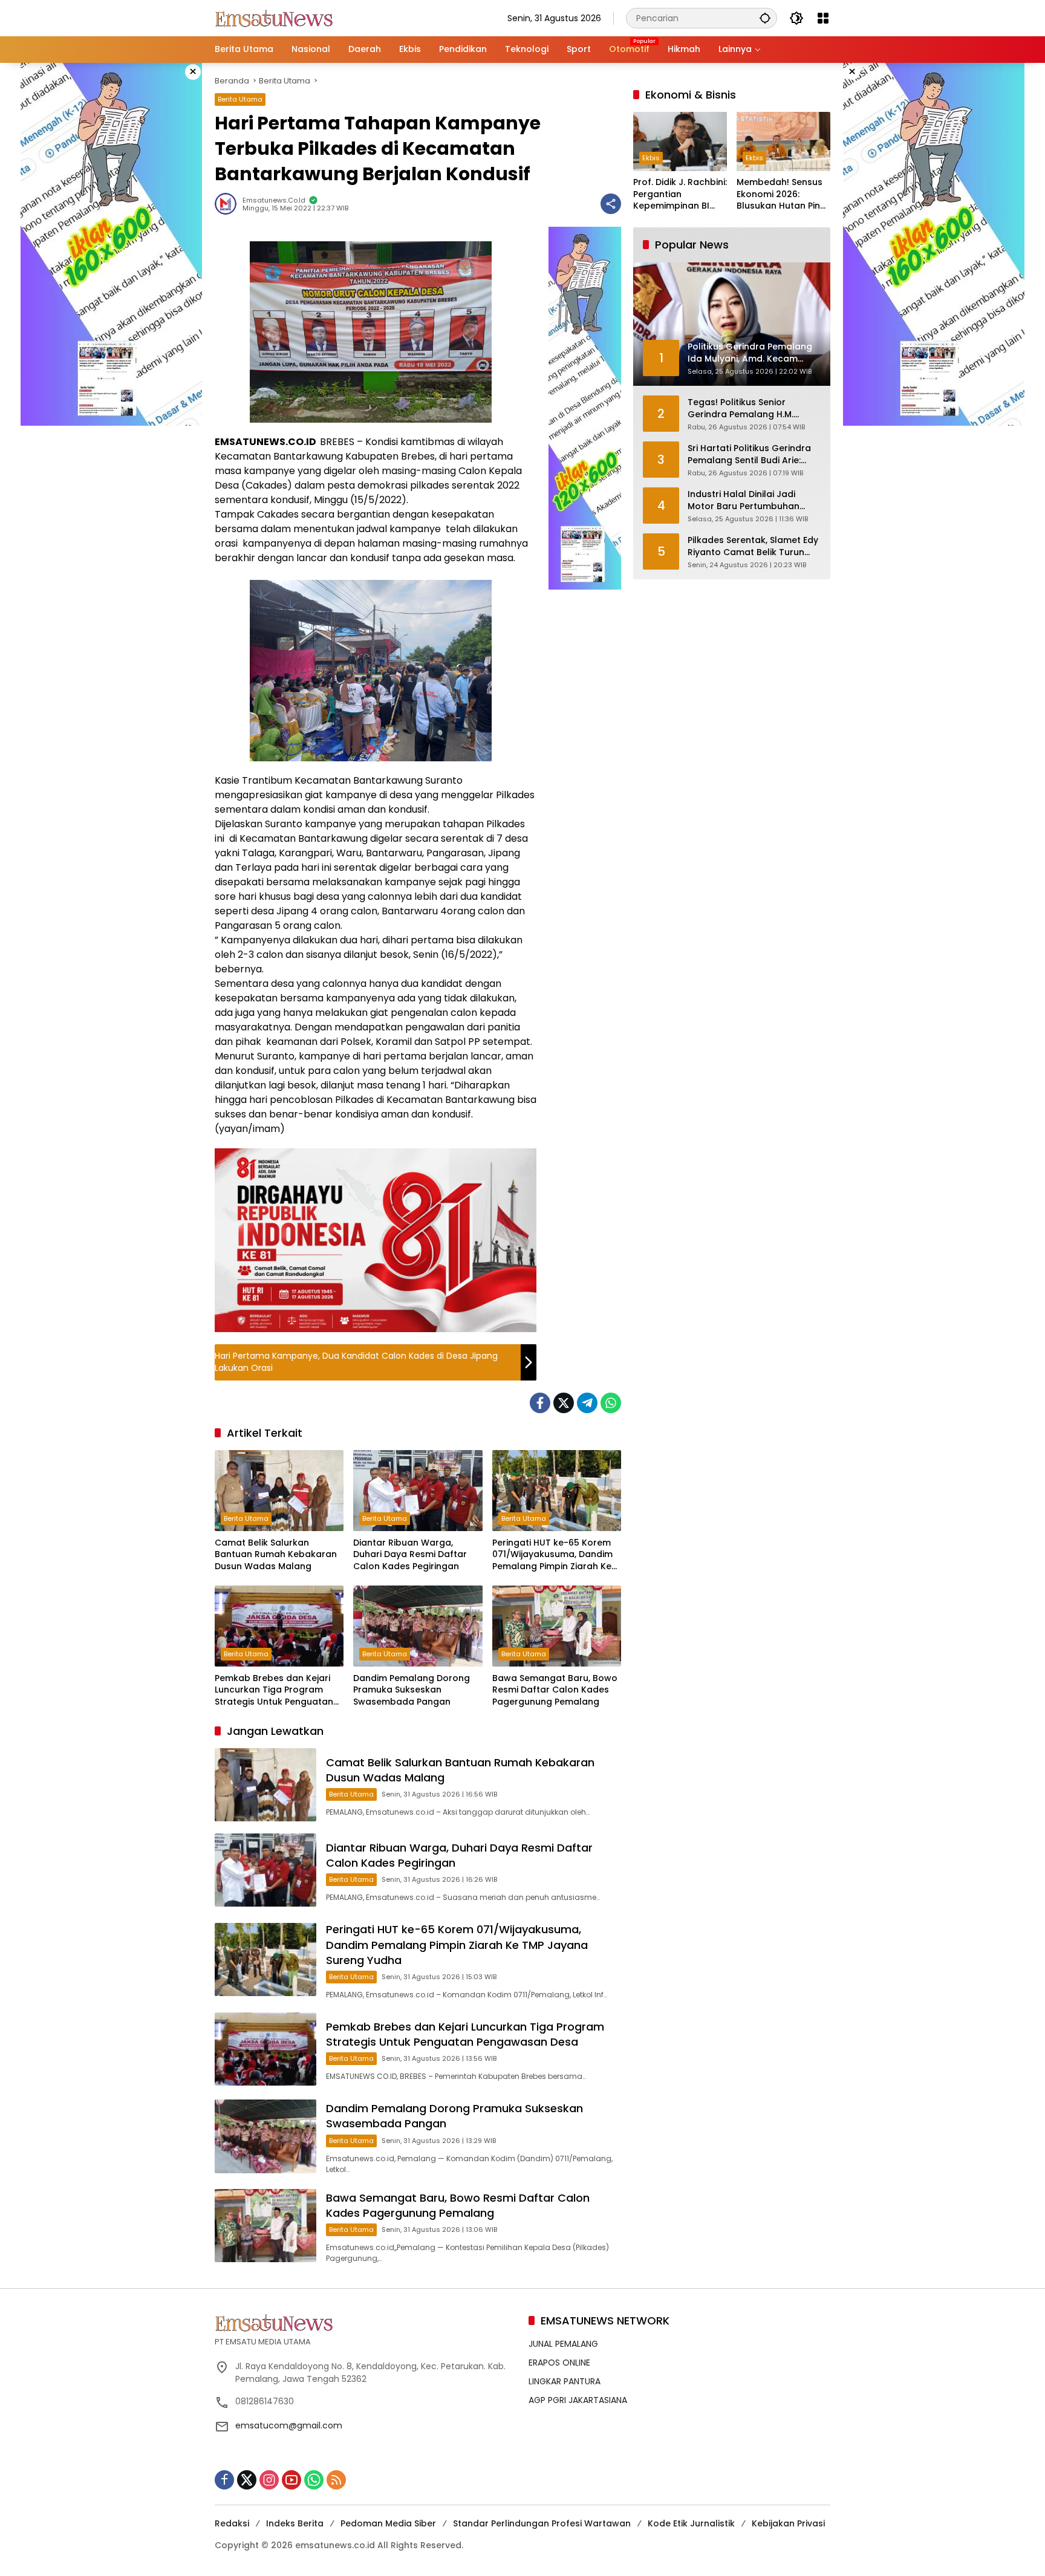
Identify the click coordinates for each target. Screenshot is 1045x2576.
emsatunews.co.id (274, 200)
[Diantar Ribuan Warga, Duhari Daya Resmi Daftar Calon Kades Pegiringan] (418, 1491)
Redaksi (232, 2523)
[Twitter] (564, 1403)
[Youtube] (291, 2480)
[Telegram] (587, 1403)
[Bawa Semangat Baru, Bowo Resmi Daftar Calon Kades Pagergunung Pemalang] (557, 1626)
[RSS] (336, 2480)
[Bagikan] (611, 204)
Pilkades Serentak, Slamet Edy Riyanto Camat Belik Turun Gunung (753, 547)
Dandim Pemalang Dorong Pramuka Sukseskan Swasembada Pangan (412, 1690)
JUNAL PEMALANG (563, 2344)
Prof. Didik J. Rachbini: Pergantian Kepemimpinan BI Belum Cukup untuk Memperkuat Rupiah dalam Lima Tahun (680, 195)
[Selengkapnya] (366, 2323)
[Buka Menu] (823, 18)
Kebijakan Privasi (788, 2523)
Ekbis (651, 158)
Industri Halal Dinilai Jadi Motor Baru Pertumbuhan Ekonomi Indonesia (744, 501)
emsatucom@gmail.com (289, 2425)
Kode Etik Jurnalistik (691, 2523)
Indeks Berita (295, 2523)
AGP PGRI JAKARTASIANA (578, 2400)
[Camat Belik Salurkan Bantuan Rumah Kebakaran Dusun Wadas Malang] (279, 1491)
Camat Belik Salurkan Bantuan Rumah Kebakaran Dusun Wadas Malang (276, 1555)
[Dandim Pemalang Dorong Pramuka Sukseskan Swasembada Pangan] (418, 1626)
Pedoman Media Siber (388, 2523)
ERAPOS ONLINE (559, 2363)
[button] (765, 18)
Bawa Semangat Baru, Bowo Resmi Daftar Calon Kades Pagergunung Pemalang (555, 1690)
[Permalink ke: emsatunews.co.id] (229, 204)
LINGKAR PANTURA (565, 2381)
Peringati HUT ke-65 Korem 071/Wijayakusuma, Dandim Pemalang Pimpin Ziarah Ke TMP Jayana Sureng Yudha (552, 1555)
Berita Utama (240, 99)
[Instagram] (269, 2480)
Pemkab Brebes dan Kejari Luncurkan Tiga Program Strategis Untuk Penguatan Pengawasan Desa (274, 1690)
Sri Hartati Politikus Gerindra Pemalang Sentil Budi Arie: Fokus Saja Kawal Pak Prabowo (749, 455)
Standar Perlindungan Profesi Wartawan (542, 2523)
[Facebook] (540, 1403)
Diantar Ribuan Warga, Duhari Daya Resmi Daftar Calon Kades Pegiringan (410, 1555)
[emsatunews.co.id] (275, 18)
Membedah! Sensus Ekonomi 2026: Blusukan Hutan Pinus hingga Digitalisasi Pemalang (783, 195)
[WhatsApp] (611, 1403)
